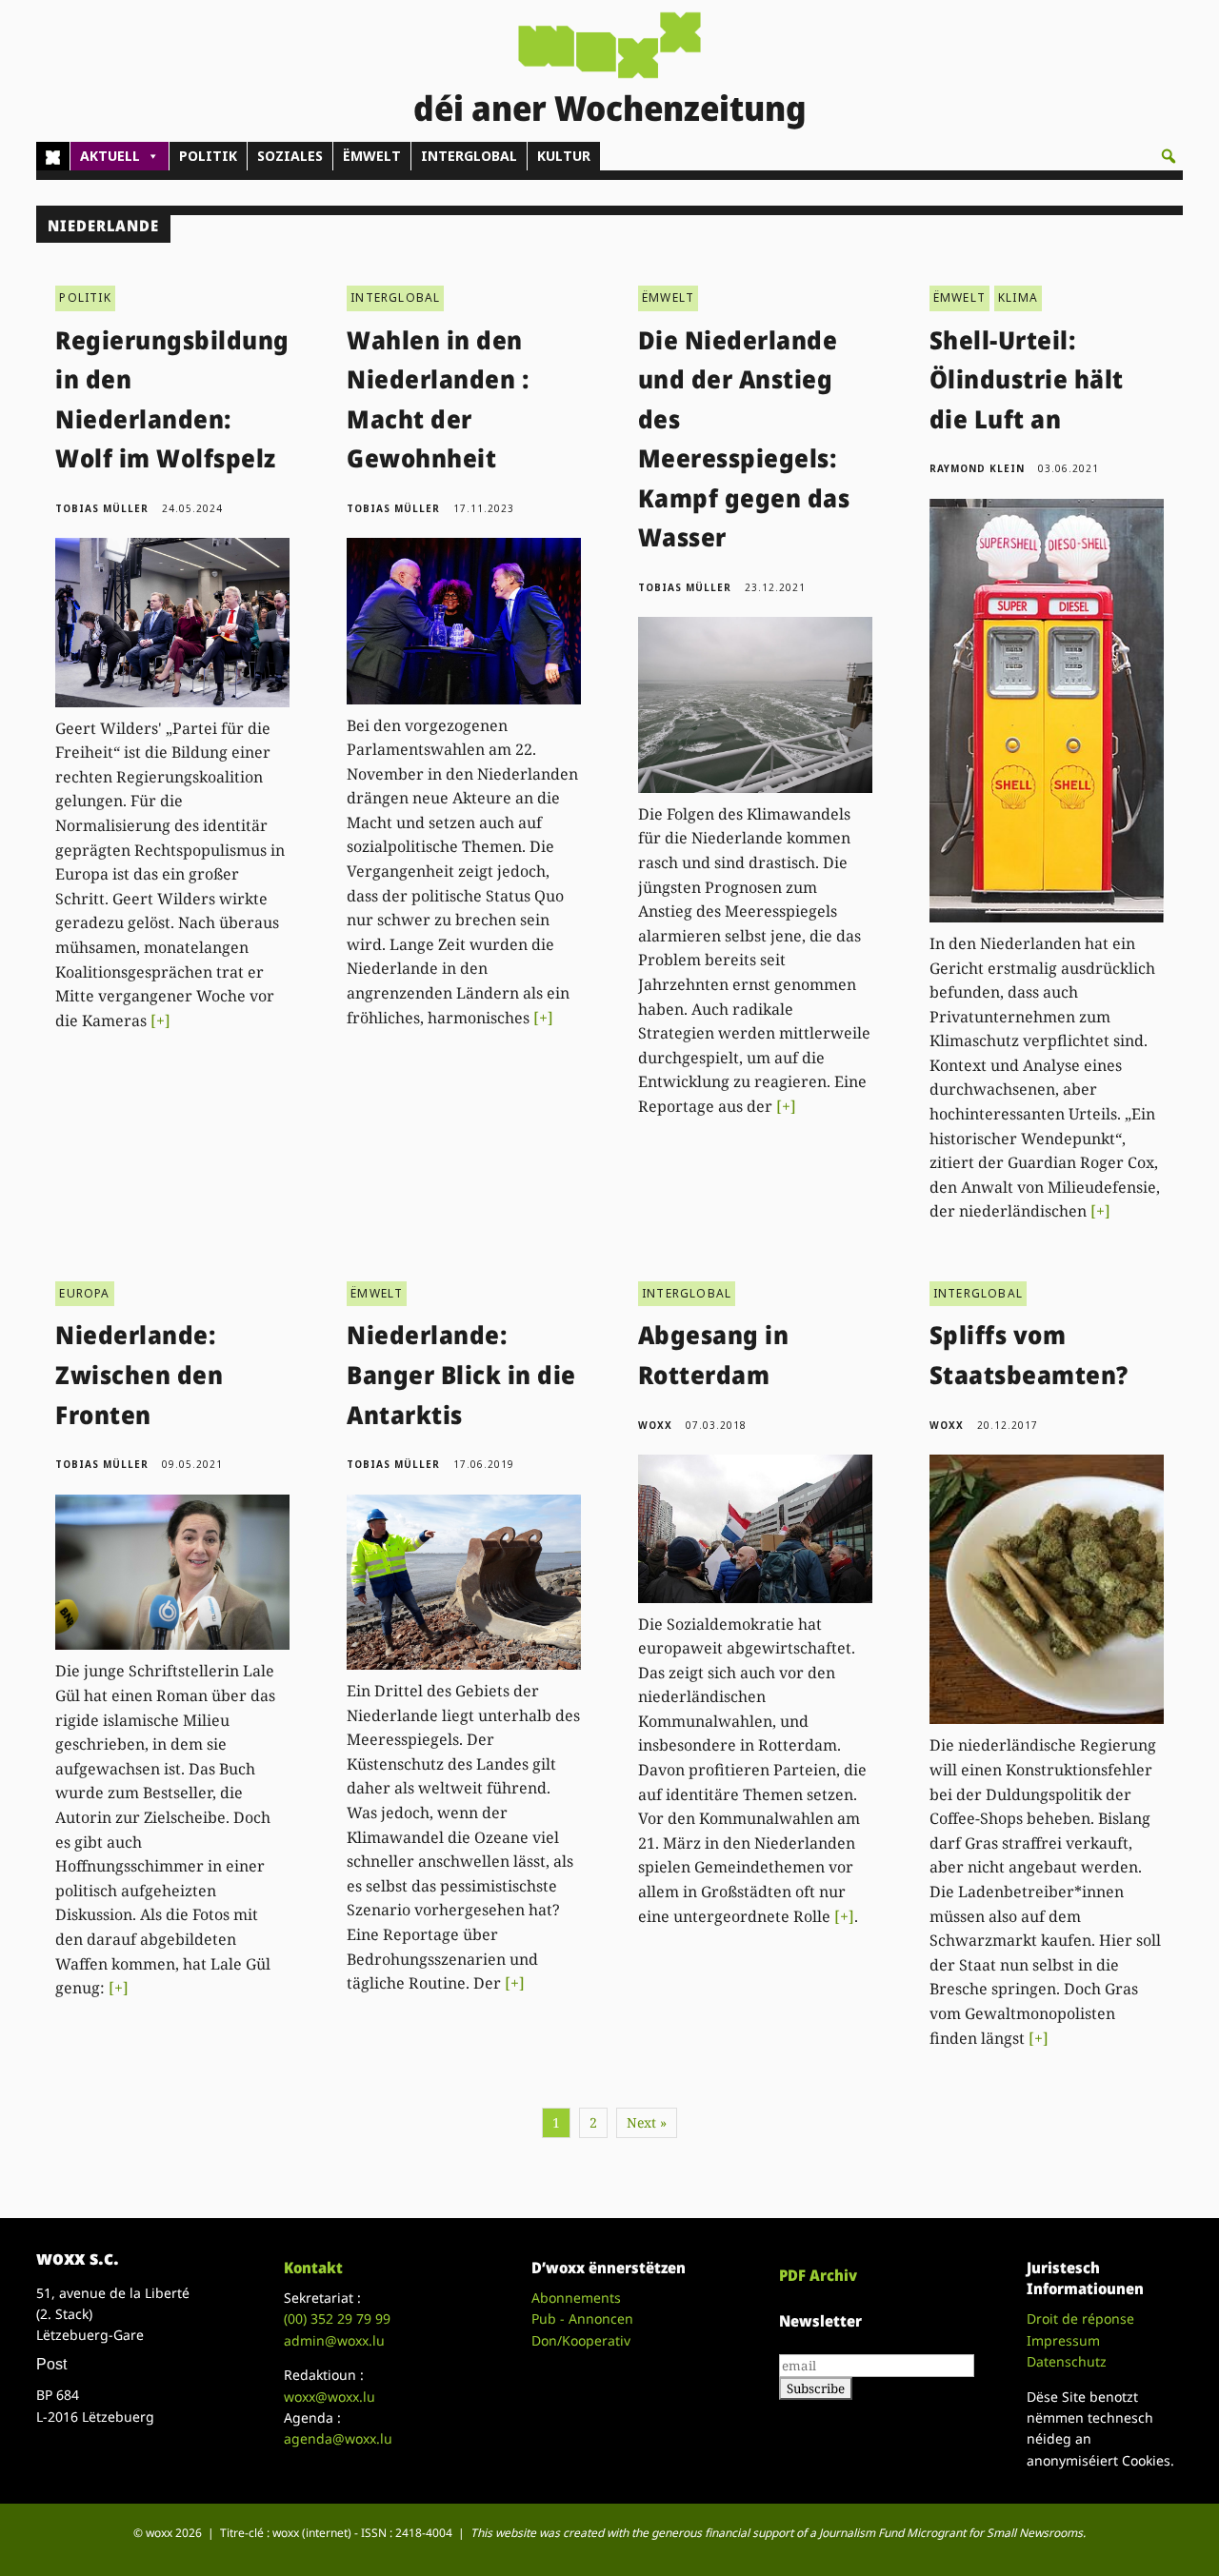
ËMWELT (372, 156)
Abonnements (576, 2298)
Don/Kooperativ (581, 2340)
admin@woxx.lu (334, 2340)
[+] (160, 1020)
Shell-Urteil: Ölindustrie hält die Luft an (1027, 379)
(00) (337, 2318)
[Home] (53, 156)
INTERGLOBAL (469, 156)
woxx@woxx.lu (330, 2397)
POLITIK (208, 156)
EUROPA (84, 1293)
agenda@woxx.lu (338, 2438)
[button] (1169, 156)
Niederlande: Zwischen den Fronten (139, 1374)
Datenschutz (1067, 2361)
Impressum (1063, 2340)
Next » (647, 2122)
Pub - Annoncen (582, 2318)
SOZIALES (290, 156)
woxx (657, 1425)
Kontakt (313, 2268)
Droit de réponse (1080, 2318)
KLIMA (1018, 297)
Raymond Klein (977, 468)
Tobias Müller (102, 508)
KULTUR (564, 156)
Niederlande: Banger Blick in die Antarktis (461, 1374)
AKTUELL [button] (110, 156)
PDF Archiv (818, 2275)
